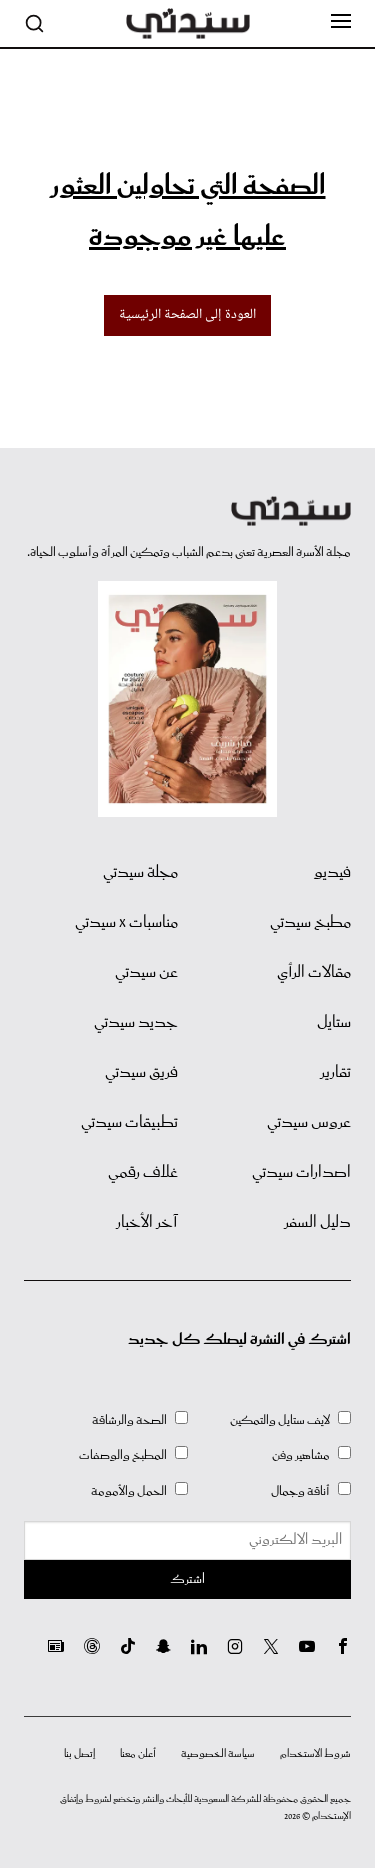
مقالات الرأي (314, 973)
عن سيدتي (146, 973)
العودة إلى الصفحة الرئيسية (187, 315)
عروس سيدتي (309, 1123)
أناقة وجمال (300, 1491)
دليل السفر (317, 1223)
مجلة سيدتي (140, 873)
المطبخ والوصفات (123, 1455)
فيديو (332, 873)
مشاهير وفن (301, 1455)
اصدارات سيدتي (301, 1173)
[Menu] (341, 22)
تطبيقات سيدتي (129, 1123)
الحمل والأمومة (129, 1491)
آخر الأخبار (147, 1223)
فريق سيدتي (141, 1073)
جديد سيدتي (136, 1023)
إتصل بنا (79, 1754)
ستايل (334, 1023)
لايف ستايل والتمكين (280, 1420)
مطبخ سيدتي (310, 923)
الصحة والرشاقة (129, 1420)
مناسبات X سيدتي (126, 923)
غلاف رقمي (143, 1173)
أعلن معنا (138, 1754)
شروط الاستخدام (315, 1754)
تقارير (335, 1073)
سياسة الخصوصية (218, 1754)
